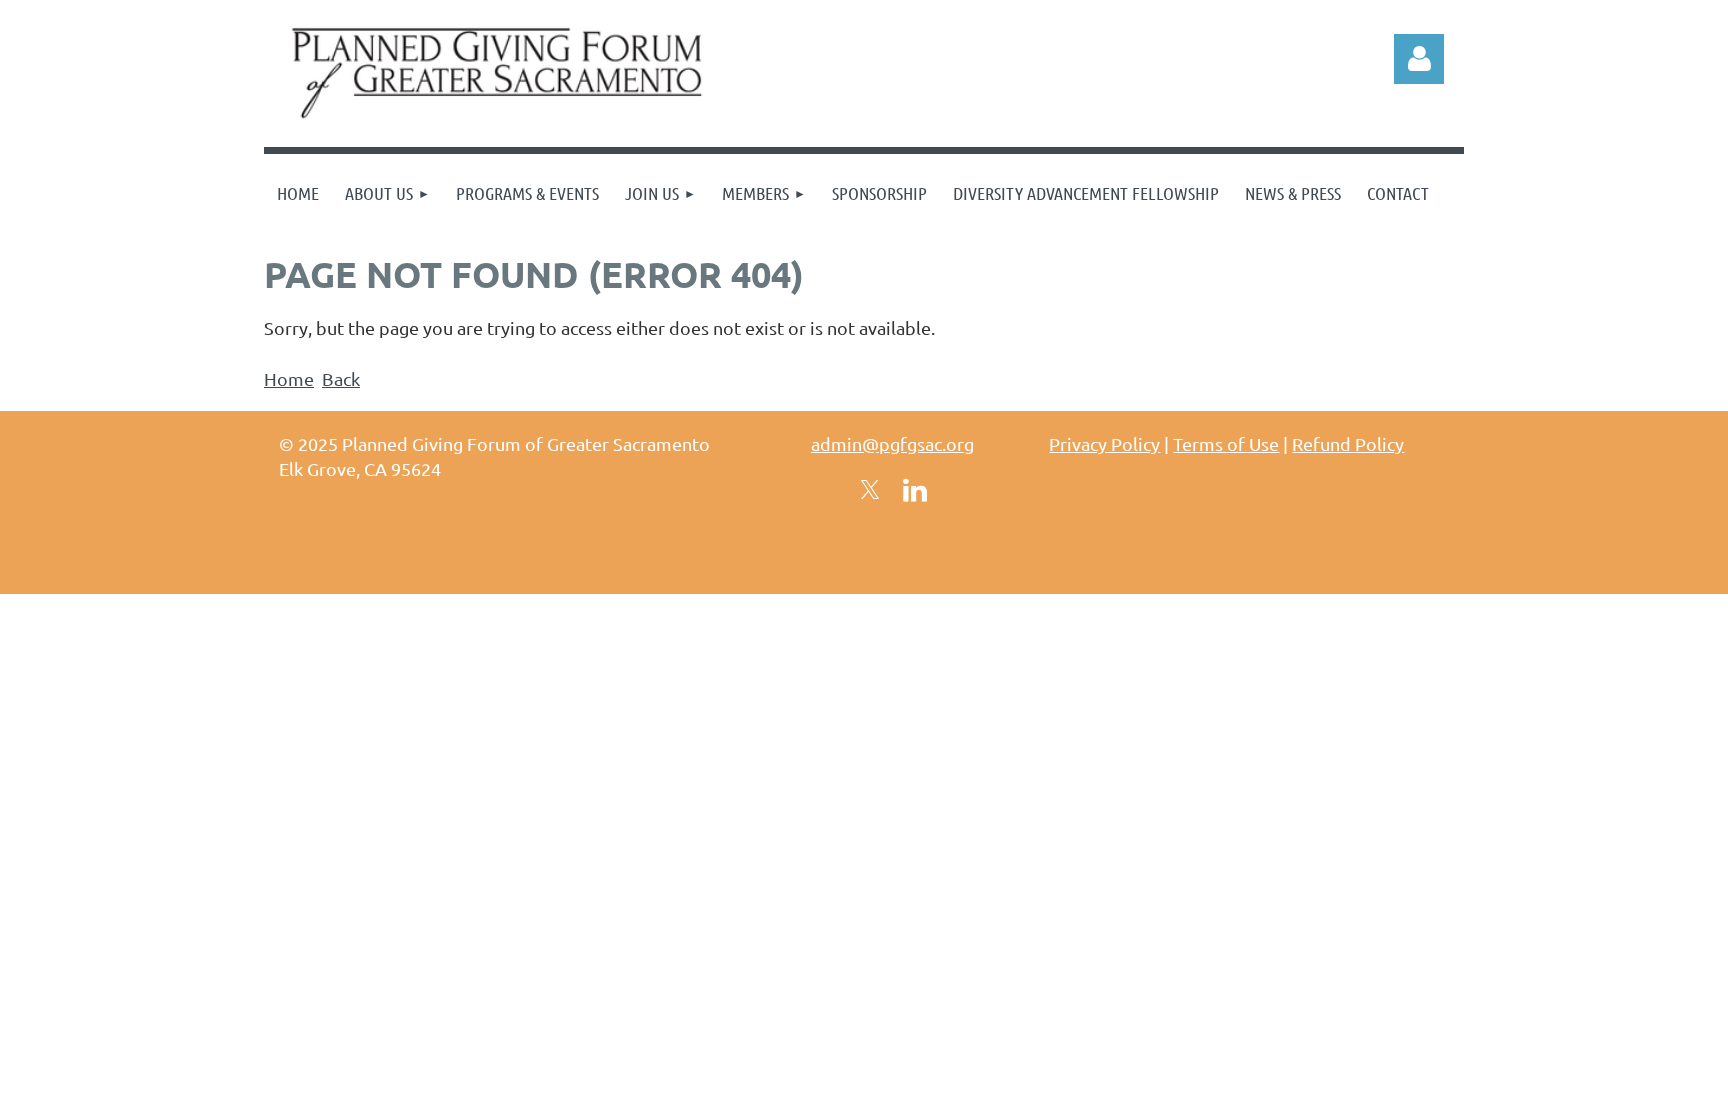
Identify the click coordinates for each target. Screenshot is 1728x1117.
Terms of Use (1226, 443)
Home (289, 378)
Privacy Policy (1104, 443)
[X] (870, 490)
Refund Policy (1348, 443)
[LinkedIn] (915, 490)
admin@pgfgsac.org (892, 443)
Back (341, 378)
